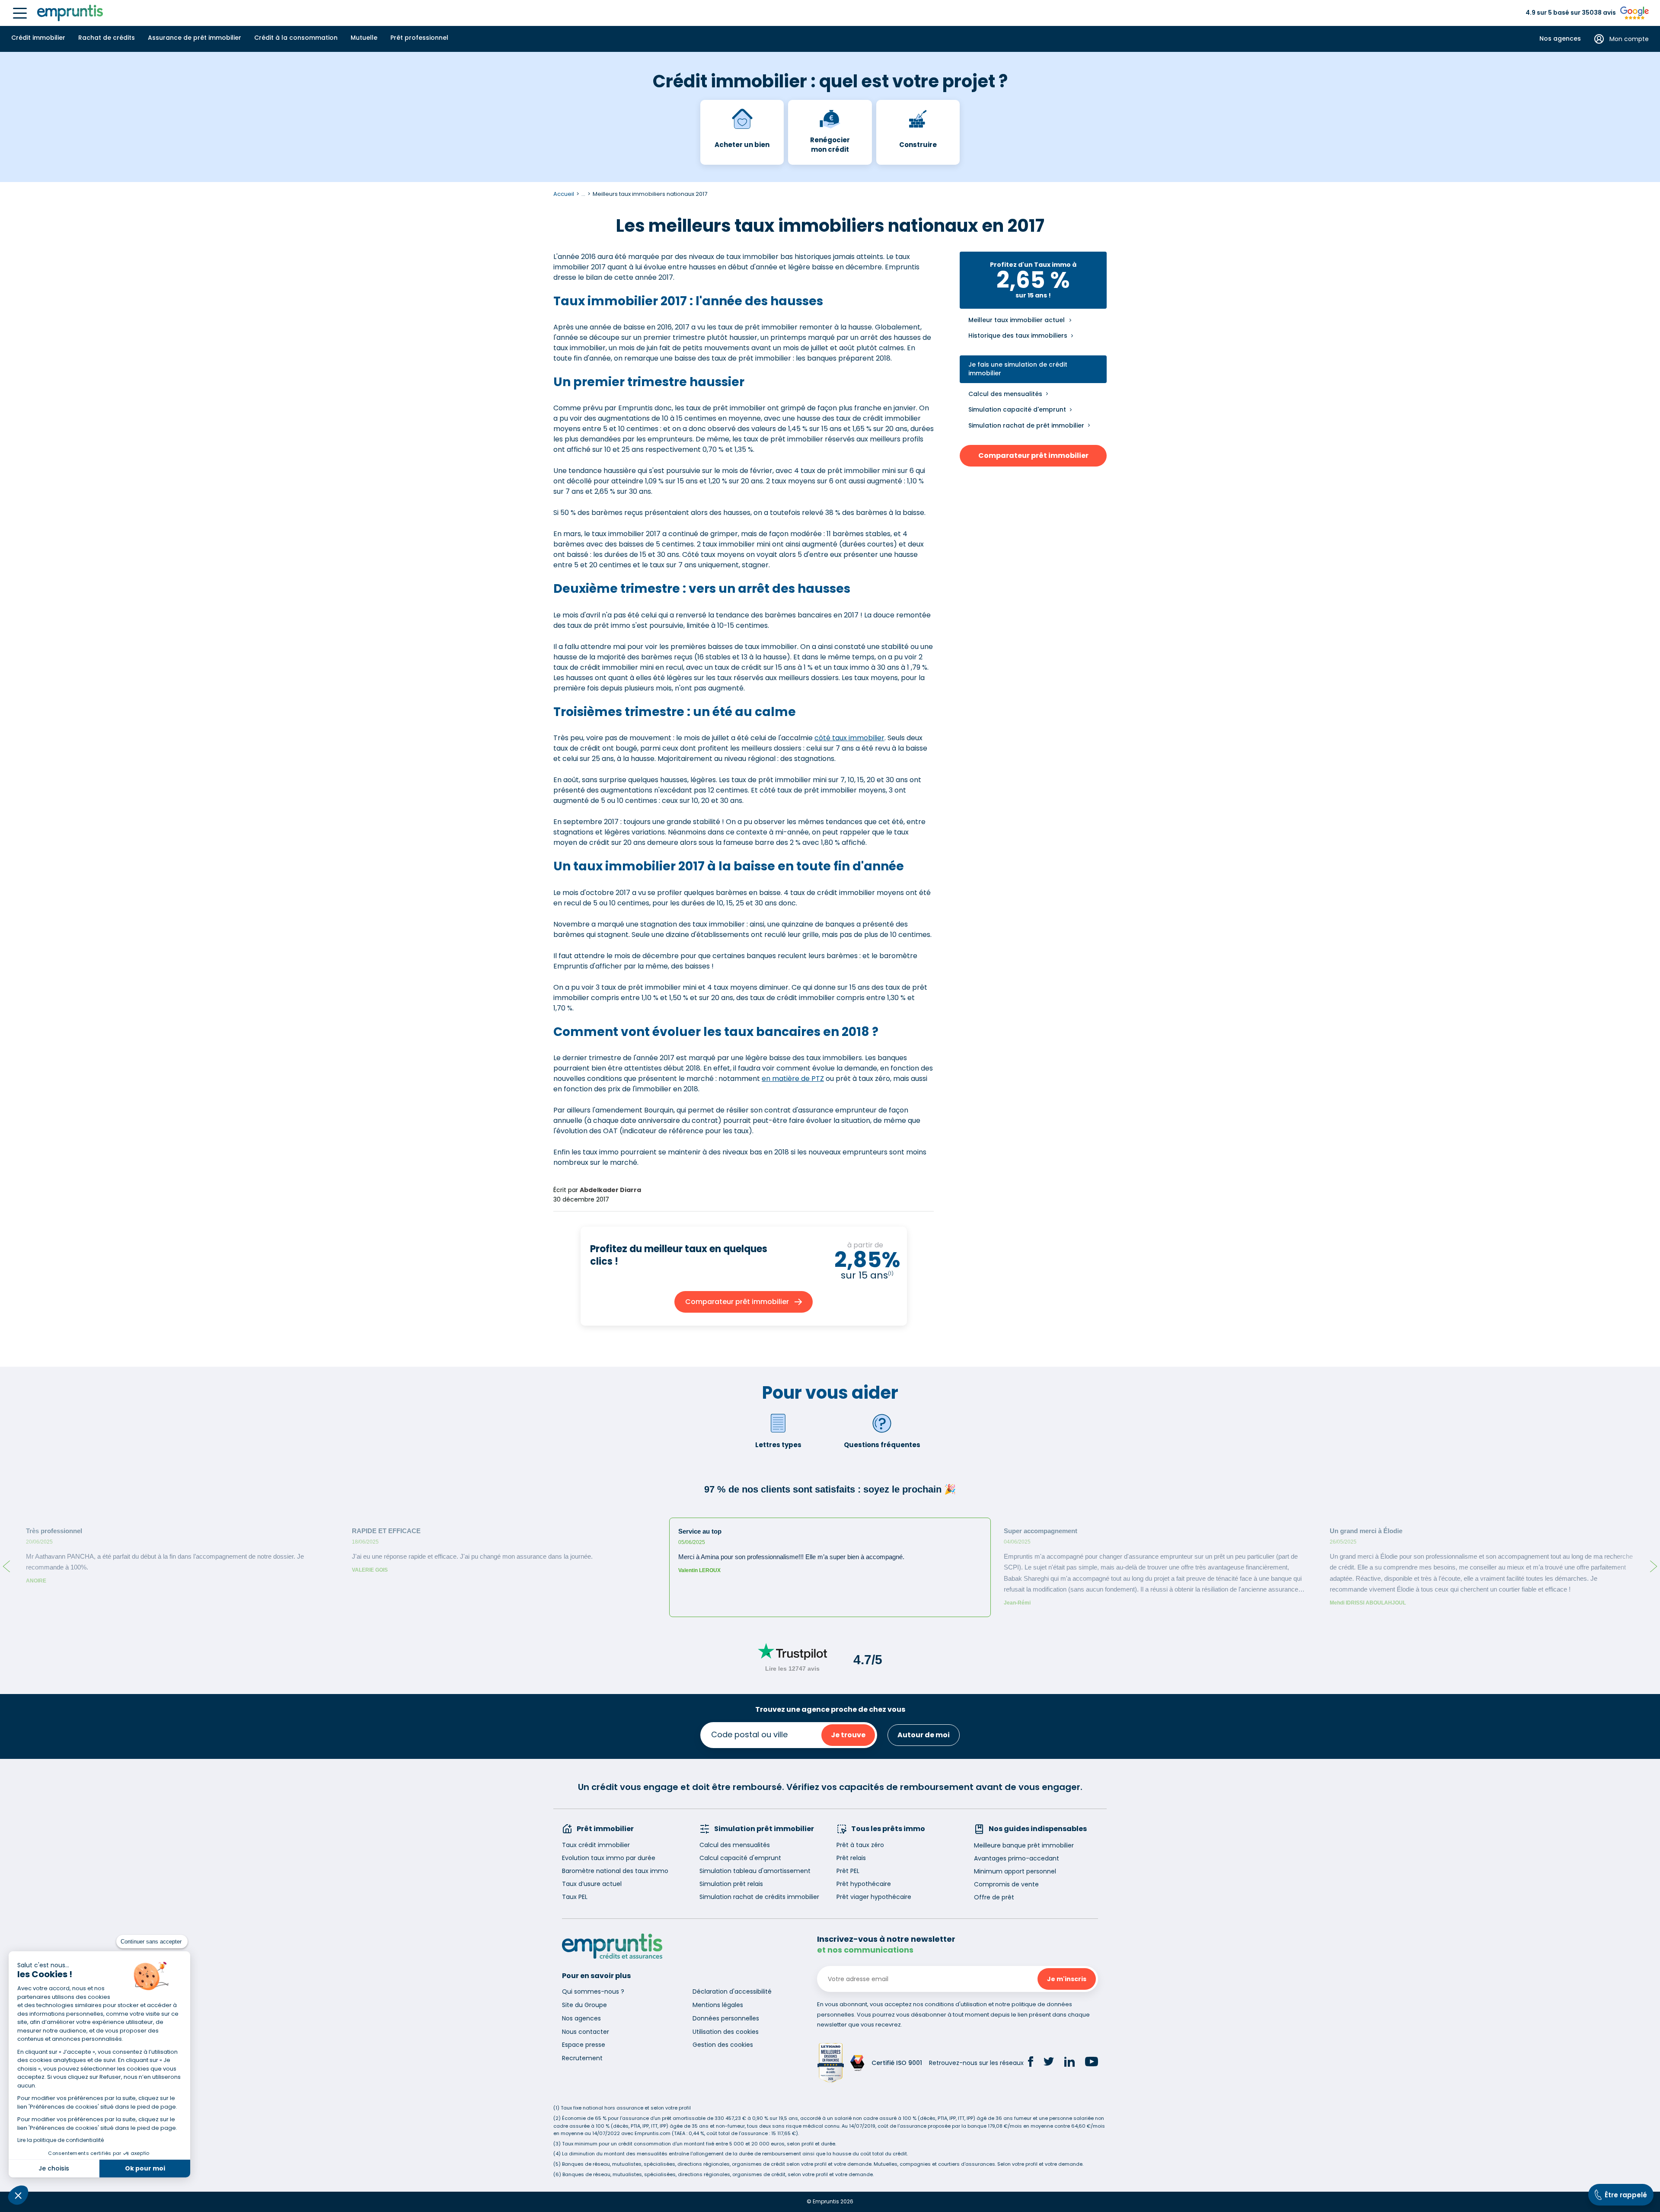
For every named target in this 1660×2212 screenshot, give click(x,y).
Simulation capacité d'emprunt (1017, 409)
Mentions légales (718, 2005)
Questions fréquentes (882, 1445)
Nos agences (1560, 39)
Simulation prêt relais (731, 1884)
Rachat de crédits (107, 38)
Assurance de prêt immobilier (195, 38)
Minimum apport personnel (1015, 1871)
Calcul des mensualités (1005, 394)
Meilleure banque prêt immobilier (1024, 1845)
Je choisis (54, 2168)
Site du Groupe (584, 2005)
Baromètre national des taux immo (615, 1871)
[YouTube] (1092, 2063)
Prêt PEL (848, 1871)
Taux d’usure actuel (592, 1884)
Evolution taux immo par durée (609, 1858)
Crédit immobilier (38, 38)
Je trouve (848, 1735)
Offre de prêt (994, 1897)
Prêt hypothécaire (864, 1884)
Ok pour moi (145, 2168)
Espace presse (584, 2045)
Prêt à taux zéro (860, 1845)
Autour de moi (924, 1735)
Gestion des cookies (723, 2045)
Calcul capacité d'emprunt (740, 1858)
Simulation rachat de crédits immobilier (759, 1897)
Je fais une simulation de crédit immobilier (1018, 369)
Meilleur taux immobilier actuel (1017, 320)
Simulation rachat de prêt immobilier (1026, 425)
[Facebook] (1031, 2063)
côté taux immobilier (849, 738)
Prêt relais (851, 1858)
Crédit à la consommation (296, 38)
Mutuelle (364, 38)
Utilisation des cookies (726, 2032)
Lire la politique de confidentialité (61, 2140)
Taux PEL (575, 1897)
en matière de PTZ (793, 1079)
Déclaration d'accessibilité (732, 1991)
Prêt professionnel (419, 38)
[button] (18, 2195)
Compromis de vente (1006, 1884)
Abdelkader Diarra (610, 1190)
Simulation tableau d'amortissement (755, 1871)
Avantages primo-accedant (1017, 1858)
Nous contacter (586, 2032)
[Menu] (20, 13)
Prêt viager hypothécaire (874, 1897)
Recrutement (582, 2058)
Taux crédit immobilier (596, 1845)
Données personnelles (726, 2018)
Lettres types (778, 1445)
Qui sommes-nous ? (593, 1991)
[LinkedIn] (1069, 2063)
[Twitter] (1049, 2063)
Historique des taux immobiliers (1018, 336)
